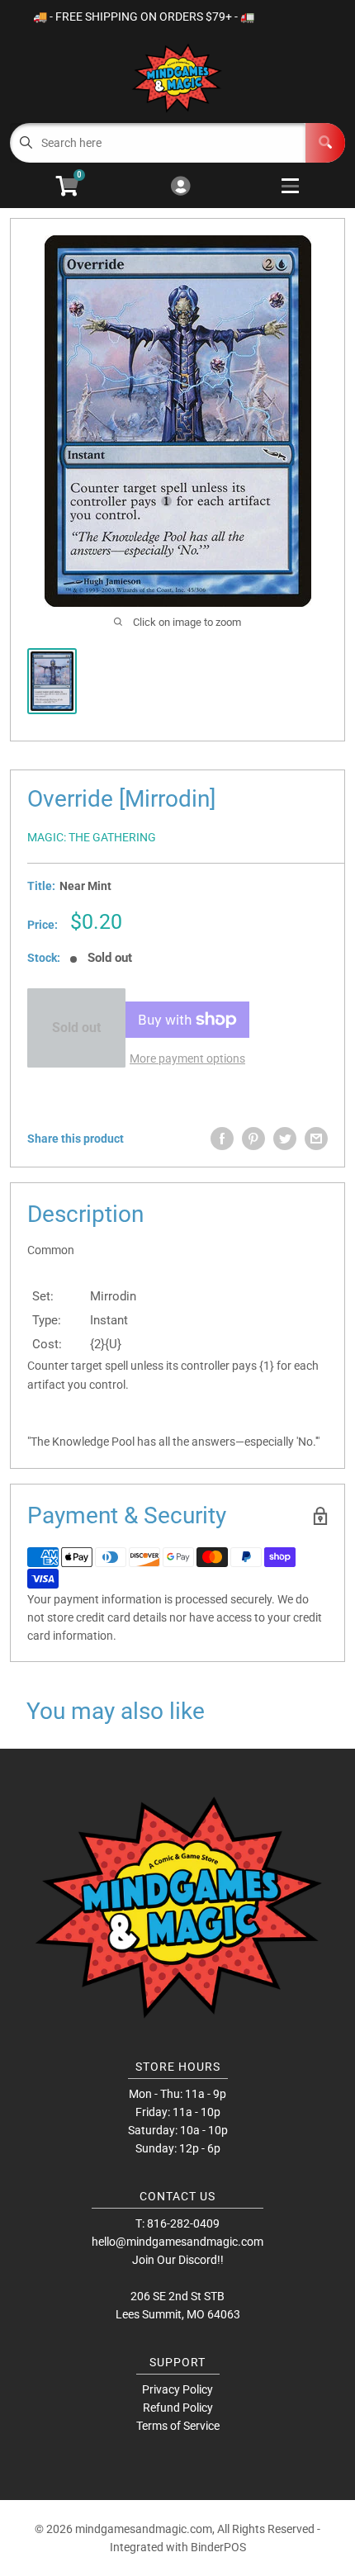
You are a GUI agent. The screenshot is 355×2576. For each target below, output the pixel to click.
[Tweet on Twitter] (285, 1139)
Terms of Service (178, 2426)
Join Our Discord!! (178, 2260)
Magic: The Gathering (92, 837)
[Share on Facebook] (222, 1139)
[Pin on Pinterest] (253, 1139)
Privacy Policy (177, 2389)
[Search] (325, 143)
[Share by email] (316, 1139)
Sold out (76, 1028)
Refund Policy (178, 2408)
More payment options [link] (187, 1058)
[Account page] (180, 187)
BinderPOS (218, 2547)
